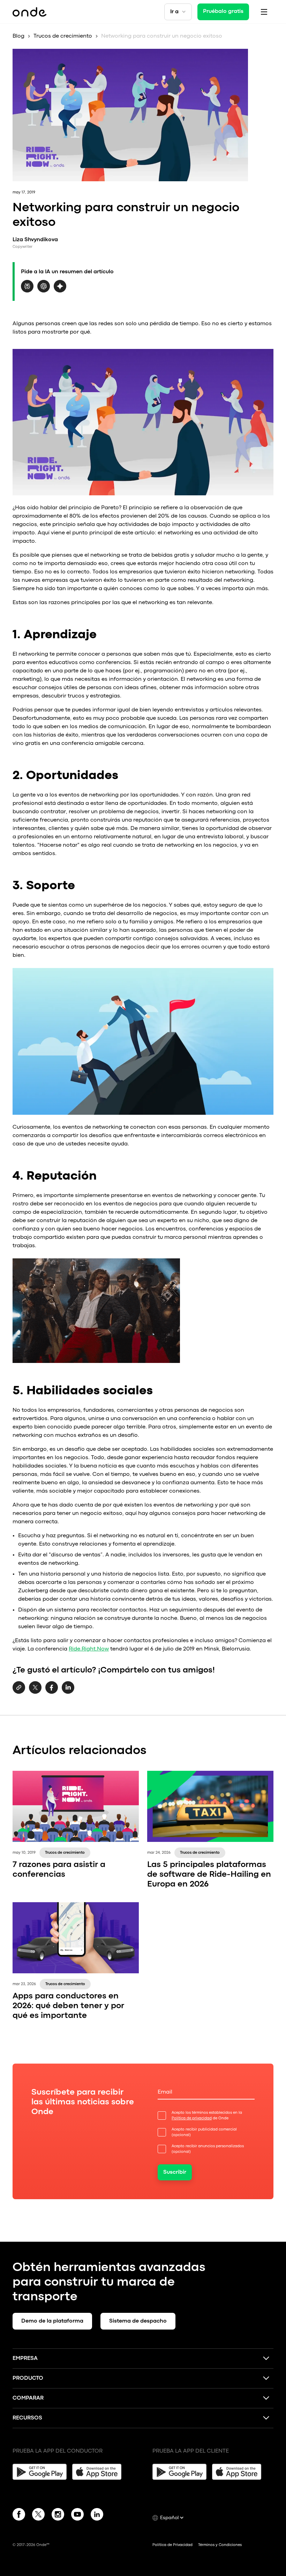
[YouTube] (77, 2516)
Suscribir (175, 2172)
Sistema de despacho (138, 2321)
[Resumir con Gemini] (60, 291)
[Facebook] (19, 2516)
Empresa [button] (25, 2358)
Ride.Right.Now (89, 1649)
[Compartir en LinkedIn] (68, 1692)
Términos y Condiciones (220, 2545)
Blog (18, 36)
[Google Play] (40, 2472)
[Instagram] (58, 2516)
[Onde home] (29, 12)
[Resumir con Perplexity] (27, 291)
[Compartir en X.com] (35, 1692)
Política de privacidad (192, 2118)
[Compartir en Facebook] (52, 1692)
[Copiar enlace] (19, 1688)
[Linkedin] (97, 2516)
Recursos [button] (27, 2418)
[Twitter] (38, 2516)
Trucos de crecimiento (63, 36)
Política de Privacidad (172, 2545)
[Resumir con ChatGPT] (44, 291)
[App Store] (99, 2472)
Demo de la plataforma (52, 2321)
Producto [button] (28, 2378)
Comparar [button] (28, 2398)
